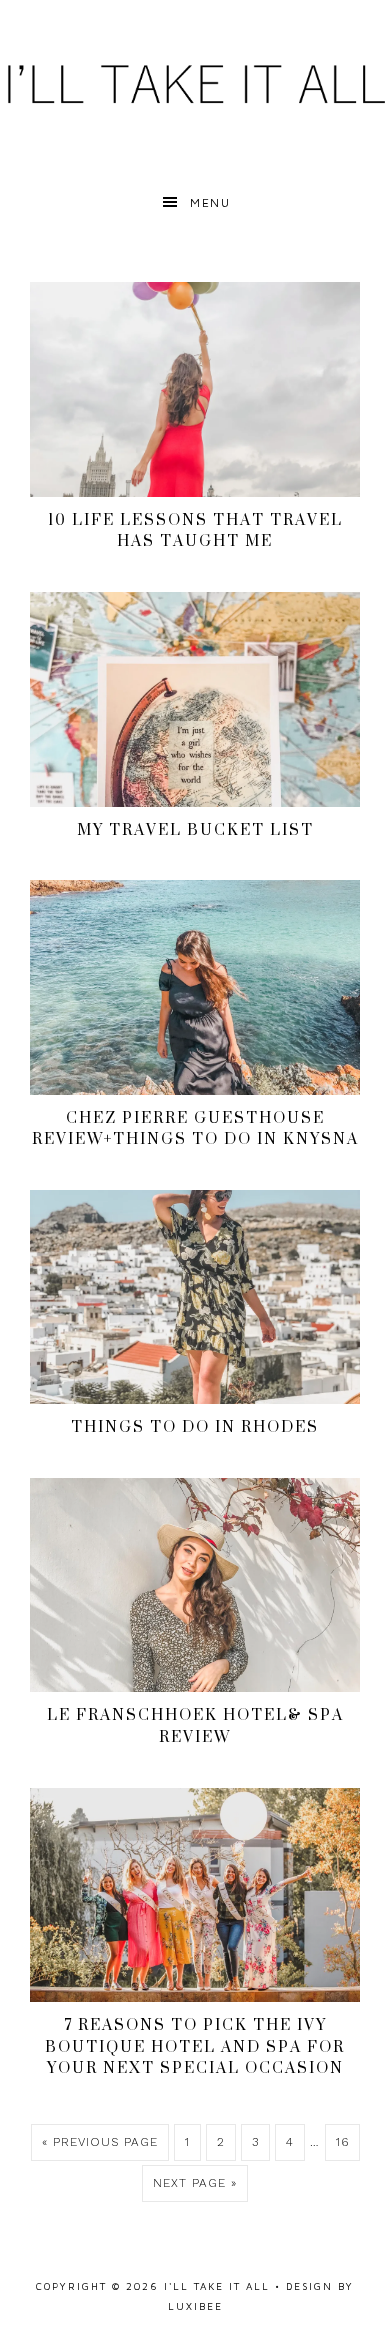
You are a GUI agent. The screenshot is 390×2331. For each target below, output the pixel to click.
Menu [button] (210, 202)
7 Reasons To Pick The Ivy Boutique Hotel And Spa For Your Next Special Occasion (195, 2046)
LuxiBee (195, 2306)
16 (342, 2142)
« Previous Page (100, 2142)
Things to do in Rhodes (195, 1426)
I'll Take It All (195, 82)
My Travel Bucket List (195, 829)
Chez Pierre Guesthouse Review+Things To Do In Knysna (195, 1128)
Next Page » (195, 2183)
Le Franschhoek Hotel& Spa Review (195, 1725)
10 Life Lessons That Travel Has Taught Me (195, 530)
